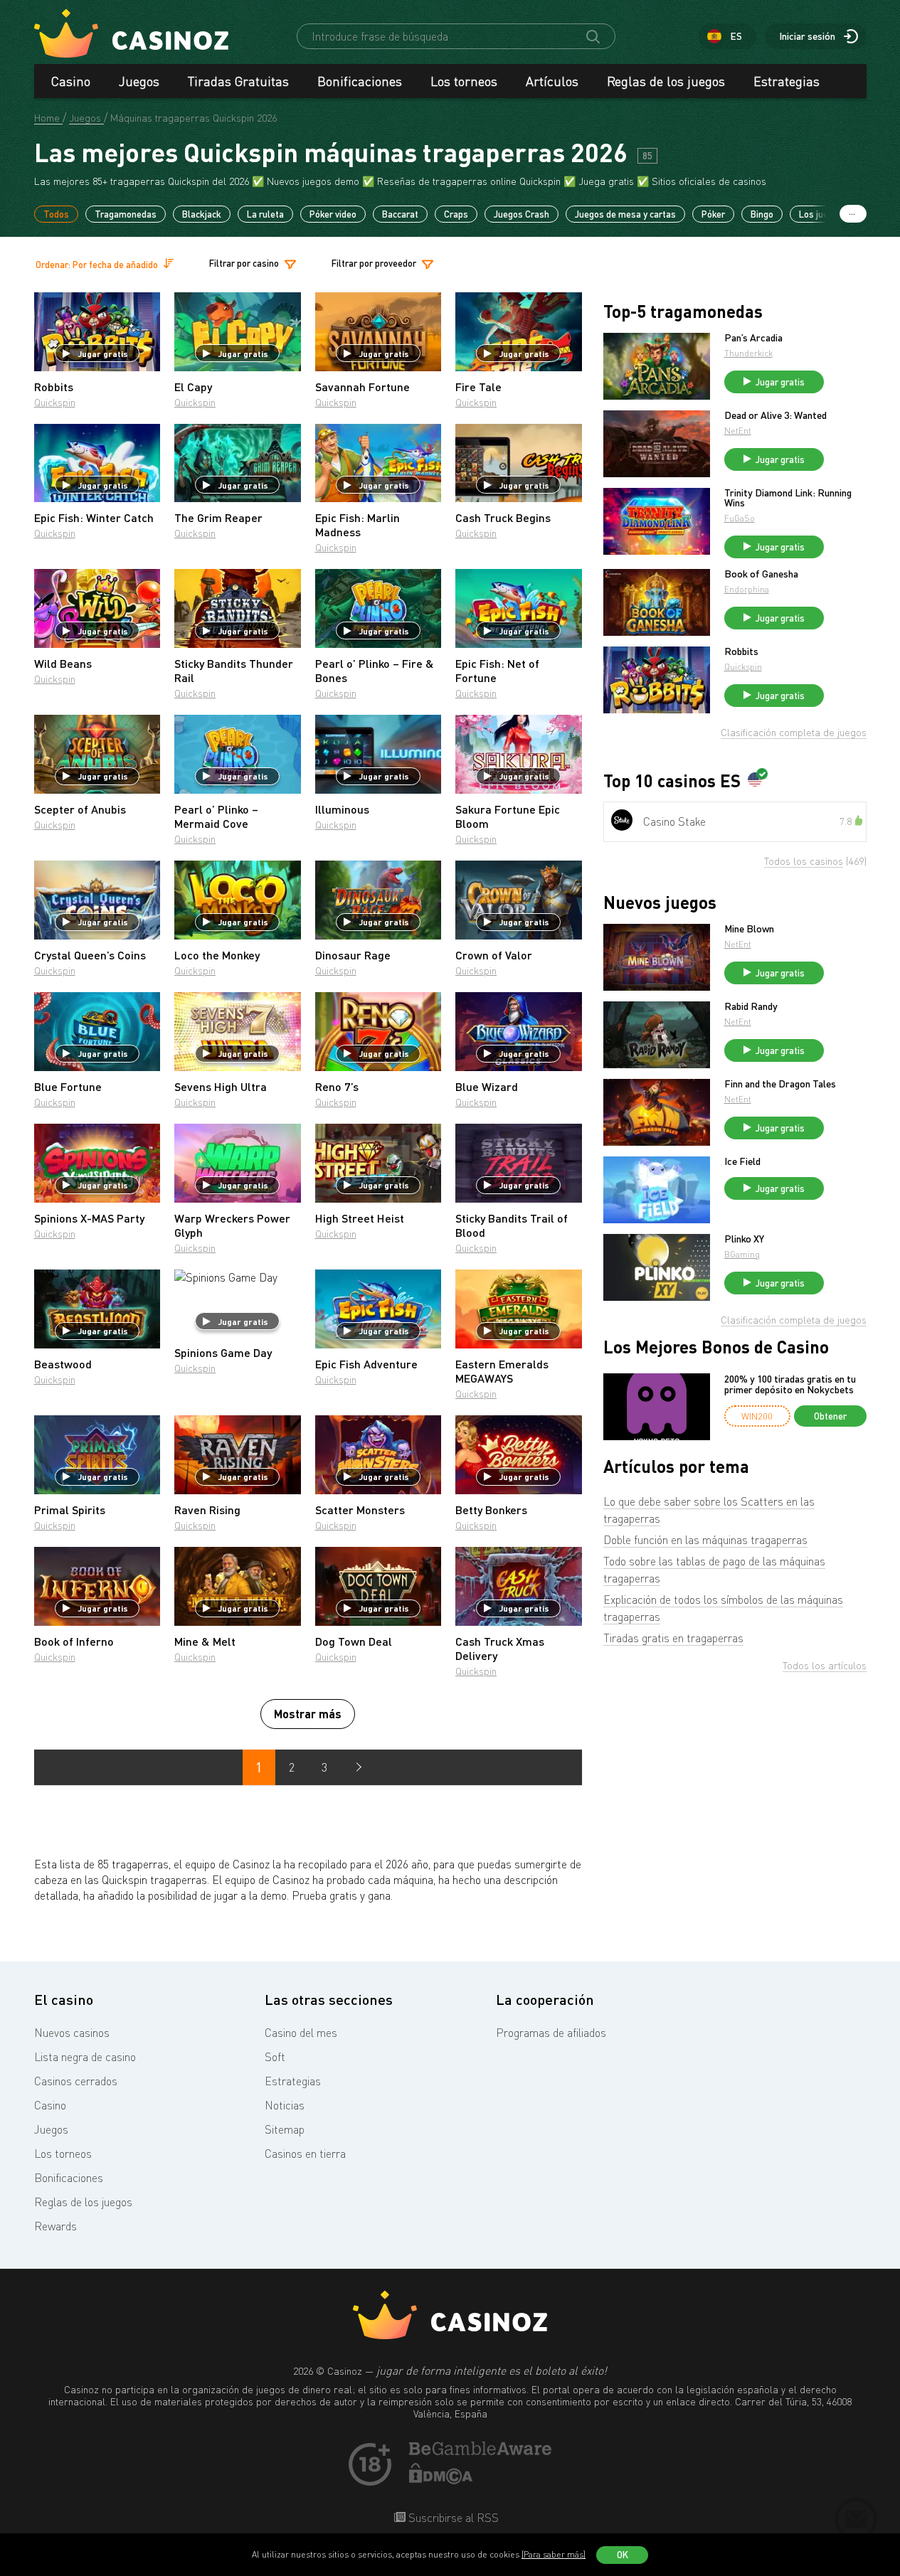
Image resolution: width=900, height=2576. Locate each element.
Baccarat (400, 214)
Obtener (830, 1416)
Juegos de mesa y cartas (625, 214)
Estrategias (787, 81)
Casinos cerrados (76, 2081)
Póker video (333, 214)
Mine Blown (749, 929)
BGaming (742, 1254)
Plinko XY (744, 1239)
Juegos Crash (522, 214)
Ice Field (742, 1161)
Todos (56, 214)
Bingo (762, 214)
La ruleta (265, 214)
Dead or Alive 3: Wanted (775, 415)
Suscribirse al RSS (452, 2518)
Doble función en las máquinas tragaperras (705, 1540)
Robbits (741, 651)
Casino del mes (301, 2033)
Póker (713, 214)
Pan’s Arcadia (753, 338)
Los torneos (464, 81)
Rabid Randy (751, 1006)
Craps (456, 214)
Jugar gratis (103, 353)
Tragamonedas (126, 214)
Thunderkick (748, 353)
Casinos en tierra (305, 2154)
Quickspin (55, 402)
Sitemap (285, 2129)
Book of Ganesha (761, 574)
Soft (275, 2057)
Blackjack (202, 214)
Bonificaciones (360, 81)
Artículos (552, 81)
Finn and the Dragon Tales (780, 1084)
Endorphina (747, 589)
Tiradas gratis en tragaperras (673, 1638)
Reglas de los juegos (666, 81)
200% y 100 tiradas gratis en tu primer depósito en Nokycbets (790, 1384)
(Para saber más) (554, 2554)
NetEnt (738, 431)
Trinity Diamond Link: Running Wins (788, 498)
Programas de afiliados (551, 2033)
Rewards (55, 2226)
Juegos (139, 81)
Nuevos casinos (72, 2033)
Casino (71, 81)
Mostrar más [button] (308, 1714)
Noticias (285, 2105)
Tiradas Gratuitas (238, 81)
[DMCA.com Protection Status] (441, 2480)
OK (623, 2555)
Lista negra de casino (85, 2057)
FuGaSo (740, 518)
